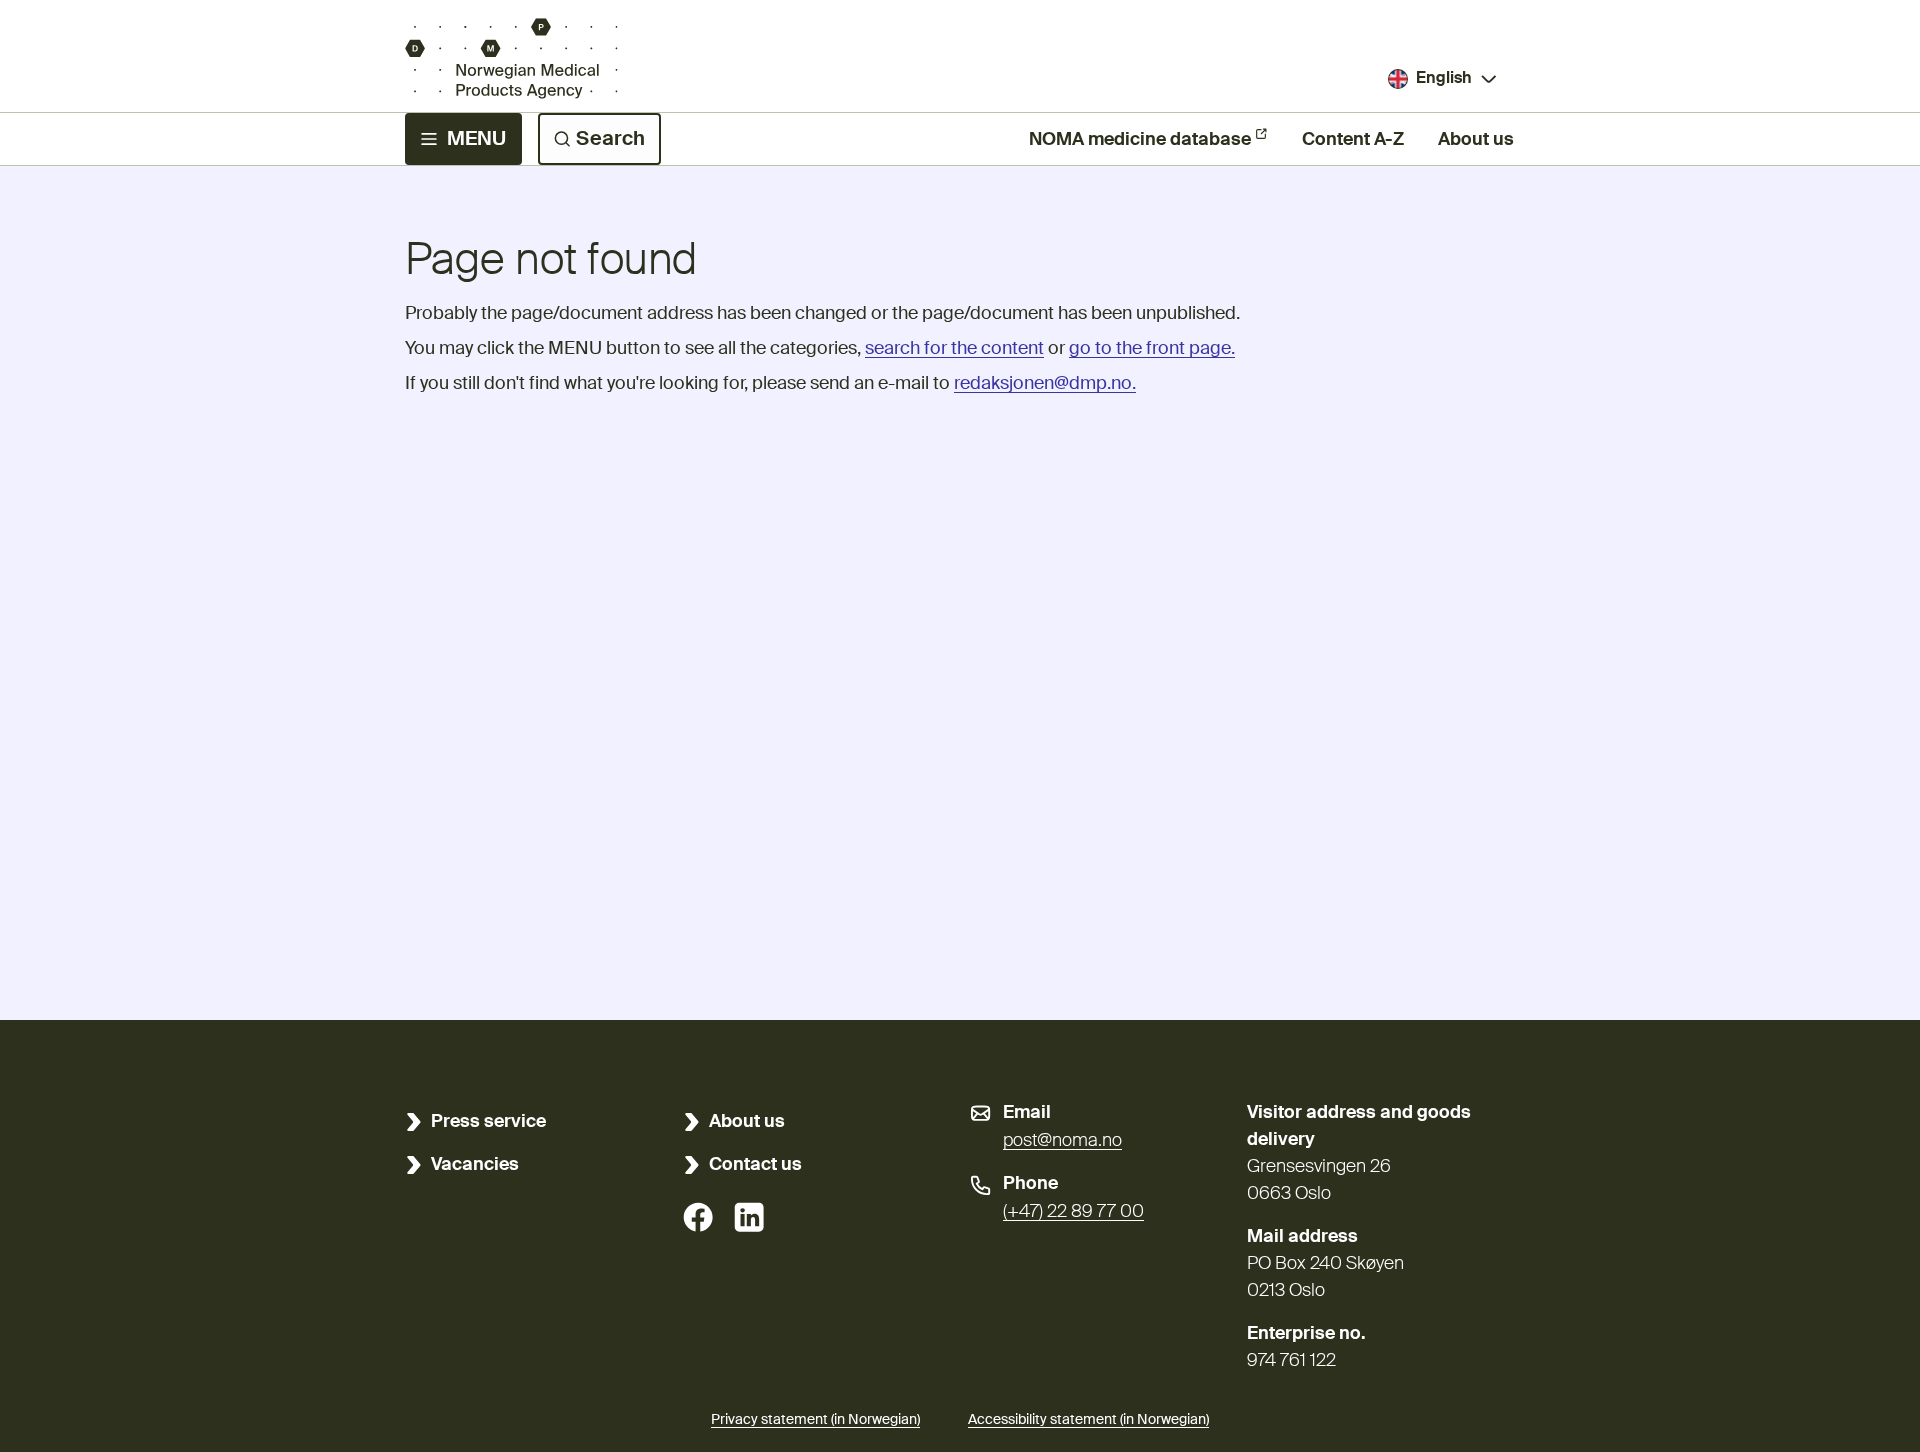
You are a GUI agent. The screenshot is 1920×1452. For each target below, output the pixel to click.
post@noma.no (1062, 1141)
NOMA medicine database (1140, 140)
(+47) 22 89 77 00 (1073, 1212)
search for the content (954, 349)
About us (1476, 140)
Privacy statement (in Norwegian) (815, 1420)
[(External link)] (698, 1217)
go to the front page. (1152, 349)
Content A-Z (1353, 140)
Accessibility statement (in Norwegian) (1088, 1420)
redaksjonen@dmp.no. (1045, 384)
